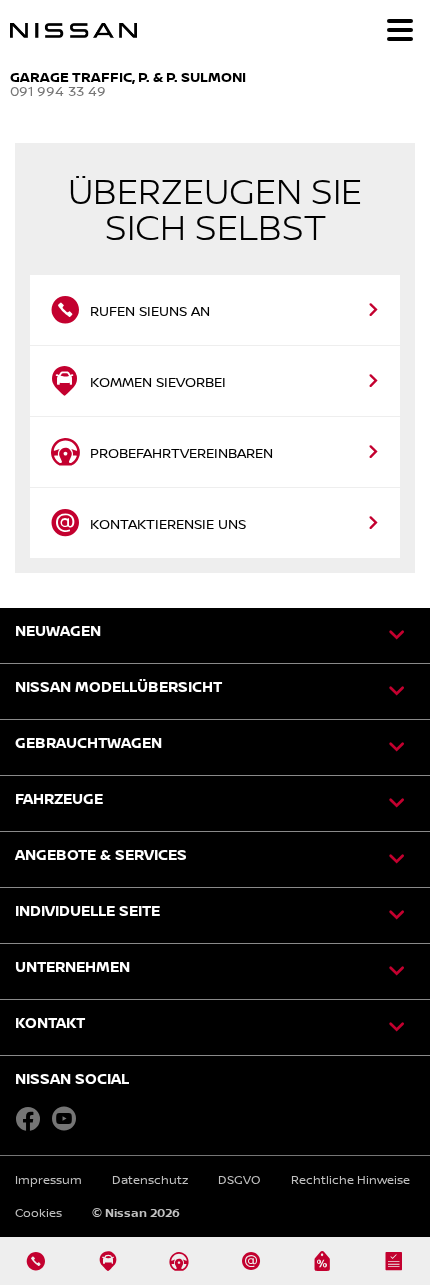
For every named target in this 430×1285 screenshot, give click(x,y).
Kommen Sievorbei (158, 381)
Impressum (48, 1179)
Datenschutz (150, 1179)
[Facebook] (28, 1118)
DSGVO (239, 1179)
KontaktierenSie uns (168, 523)
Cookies (38, 1212)
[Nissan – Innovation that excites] (161, 30)
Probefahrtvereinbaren (181, 452)
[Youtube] (64, 1118)
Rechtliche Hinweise (350, 1179)
